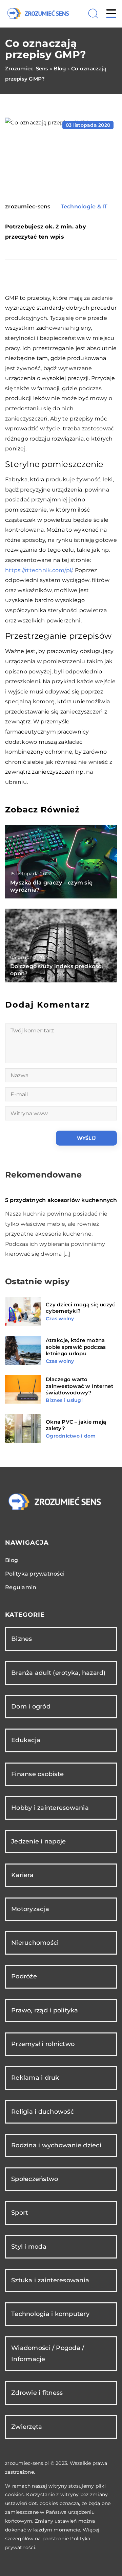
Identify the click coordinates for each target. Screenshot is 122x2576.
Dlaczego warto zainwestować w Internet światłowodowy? (79, 1386)
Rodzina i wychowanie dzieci (56, 2145)
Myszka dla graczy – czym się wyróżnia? (51, 886)
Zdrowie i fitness (37, 2393)
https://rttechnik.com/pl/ (39, 570)
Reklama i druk (35, 2078)
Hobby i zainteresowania (50, 1808)
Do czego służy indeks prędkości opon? (57, 970)
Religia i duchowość (43, 2112)
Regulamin (21, 1587)
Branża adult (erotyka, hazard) (58, 1673)
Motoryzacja (30, 1909)
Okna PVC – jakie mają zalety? (76, 1425)
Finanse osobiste (37, 1774)
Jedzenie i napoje (38, 1841)
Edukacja (26, 1740)
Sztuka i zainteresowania (50, 2280)
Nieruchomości (35, 1943)
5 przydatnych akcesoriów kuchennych (61, 1200)
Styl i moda (29, 2247)
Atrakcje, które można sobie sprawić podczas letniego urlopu (76, 1347)
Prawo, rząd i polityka (45, 2010)
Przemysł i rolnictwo (43, 2044)
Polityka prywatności (35, 1574)
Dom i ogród (31, 1706)
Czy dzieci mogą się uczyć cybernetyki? (80, 1308)
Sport (19, 2213)
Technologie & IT (84, 207)
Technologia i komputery (50, 2314)
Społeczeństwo (35, 2179)
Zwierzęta (27, 2427)
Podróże (24, 1976)
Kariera (22, 1875)
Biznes (22, 1639)
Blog (12, 1560)
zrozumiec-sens (28, 207)
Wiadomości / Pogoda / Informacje (48, 2354)
